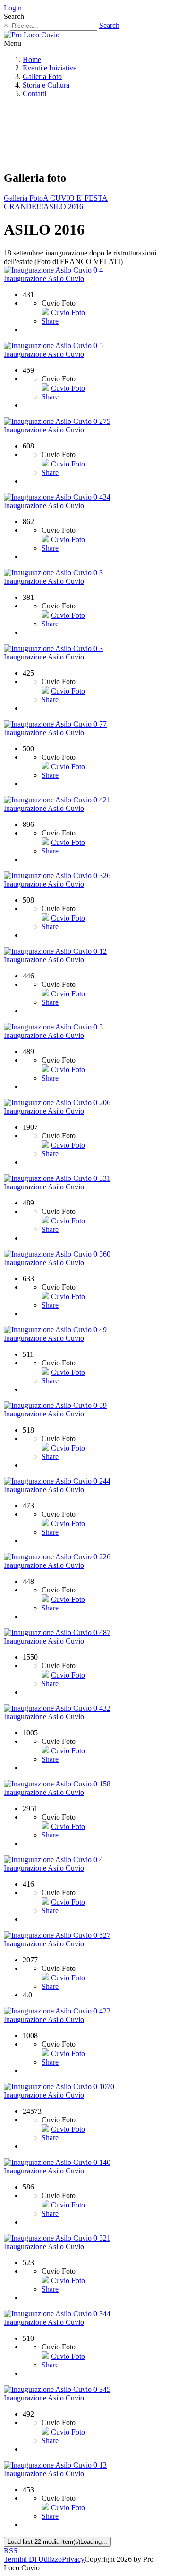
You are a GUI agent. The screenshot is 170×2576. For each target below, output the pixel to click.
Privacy (73, 2559)
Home (32, 59)
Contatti (34, 93)
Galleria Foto (42, 76)
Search (109, 25)
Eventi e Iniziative (50, 68)
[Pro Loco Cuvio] (32, 35)
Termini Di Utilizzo (33, 2559)
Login (13, 8)
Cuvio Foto (68, 312)
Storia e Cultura (46, 85)
